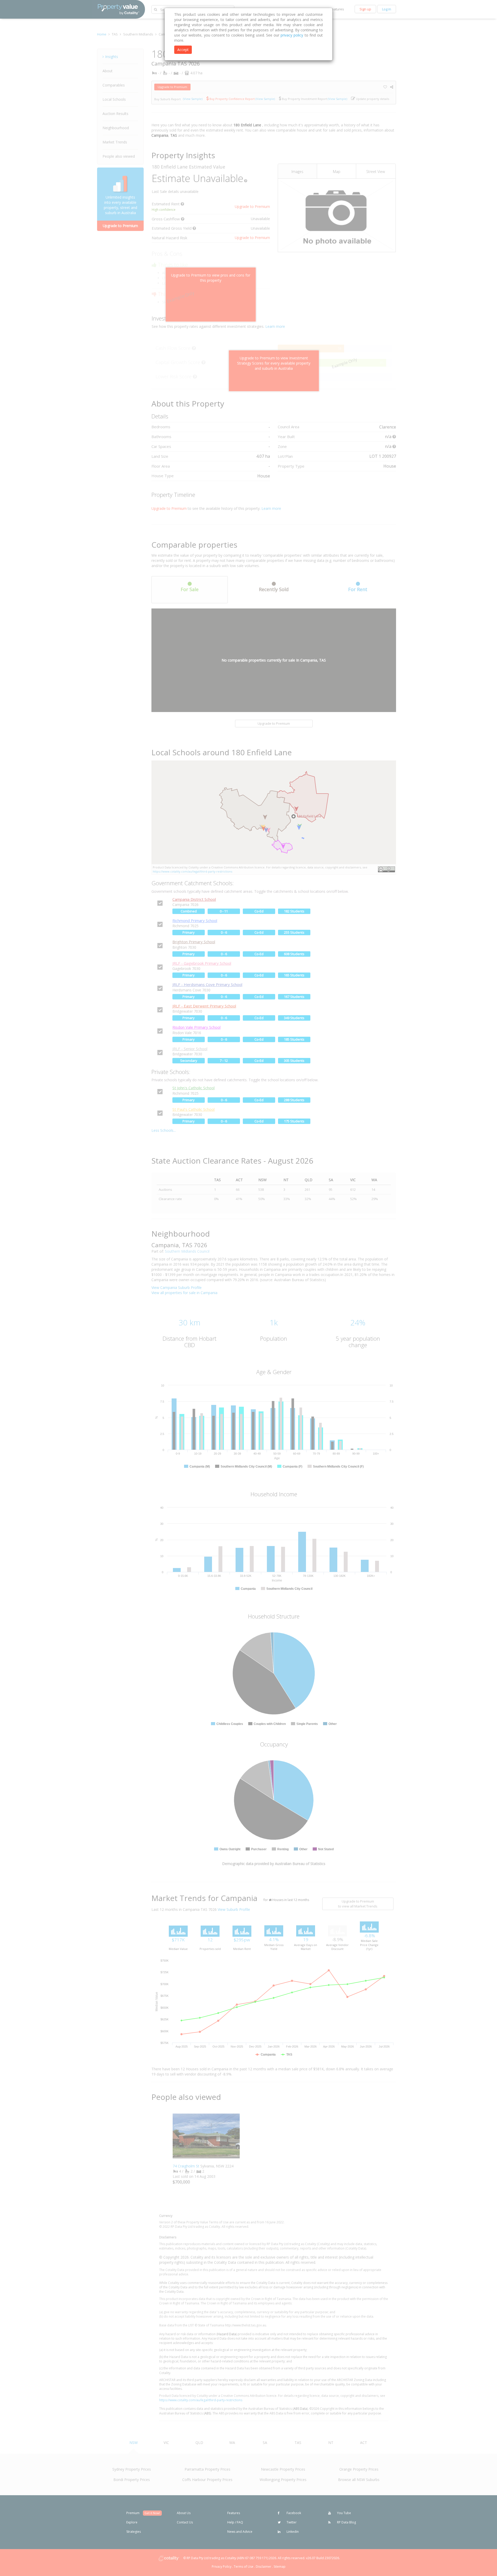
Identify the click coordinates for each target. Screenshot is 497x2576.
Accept (183, 50)
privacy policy (292, 35)
